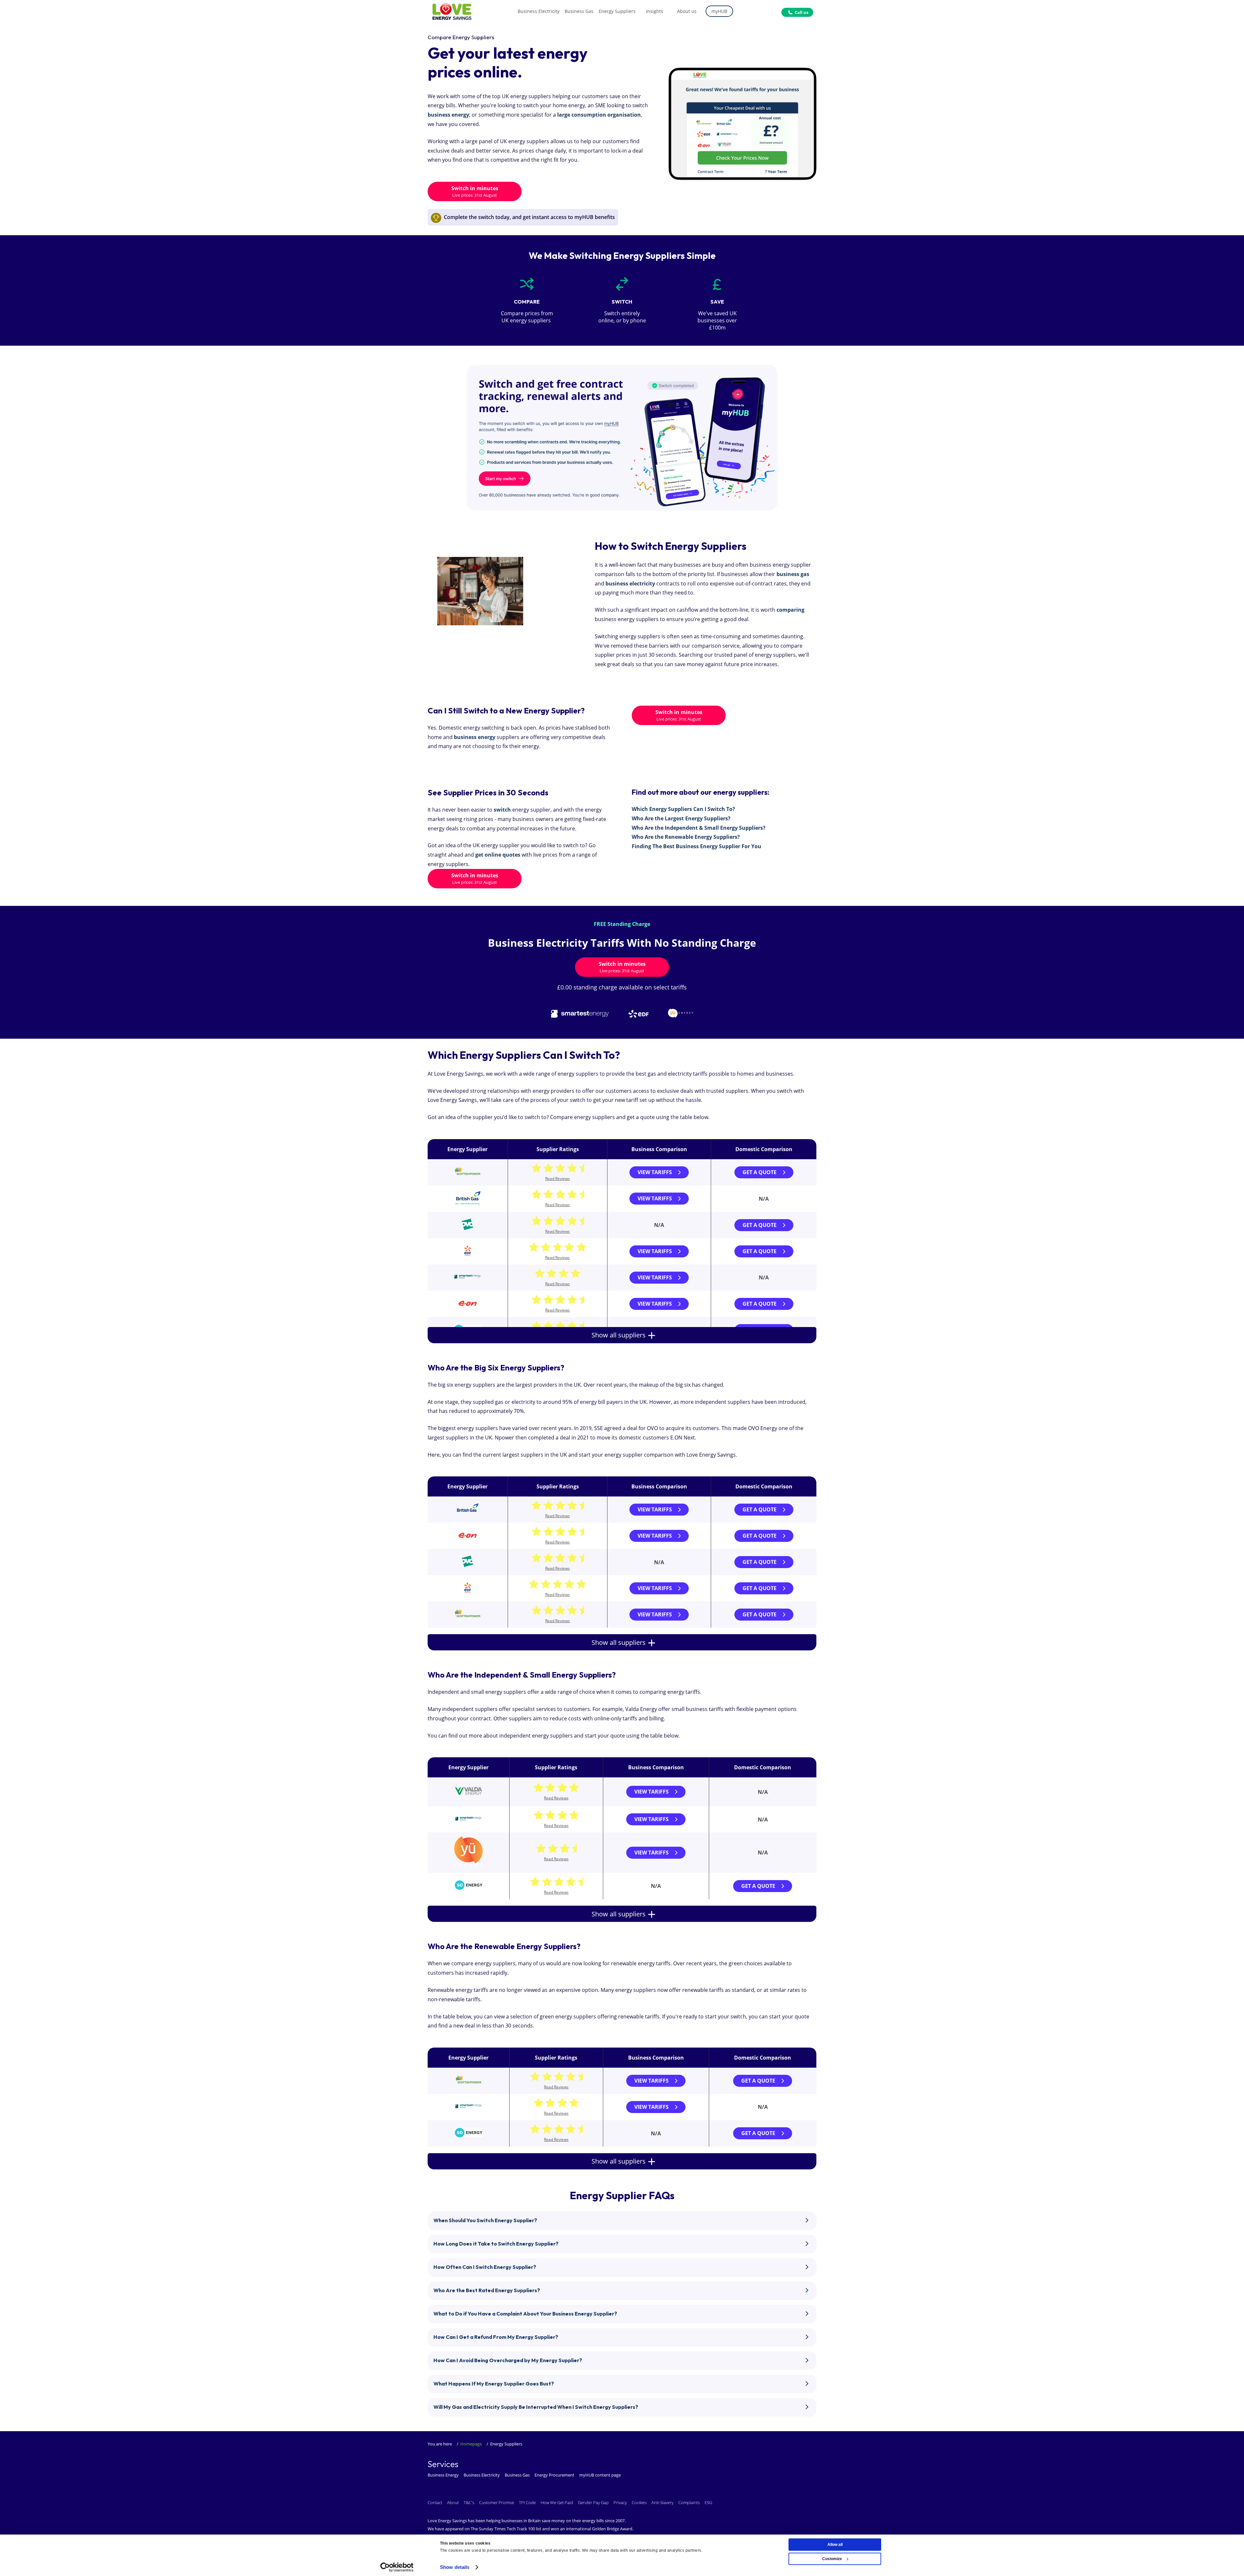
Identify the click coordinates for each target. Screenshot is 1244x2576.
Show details (455, 2567)
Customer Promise (497, 2502)
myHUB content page (600, 2475)
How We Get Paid (557, 2502)
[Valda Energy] (468, 1799)
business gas (793, 574)
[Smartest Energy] (467, 1279)
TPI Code (527, 2502)
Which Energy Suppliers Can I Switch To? (683, 809)
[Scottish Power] (467, 1175)
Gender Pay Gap (593, 2502)
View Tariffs (655, 1172)
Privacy (620, 2502)
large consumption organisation (599, 115)
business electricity (630, 583)
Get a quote (760, 1172)
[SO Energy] (469, 1892)
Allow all (835, 2545)
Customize (832, 2559)
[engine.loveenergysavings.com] (622, 438)
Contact (435, 2502)
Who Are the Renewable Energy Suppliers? (686, 837)
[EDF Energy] (467, 1254)
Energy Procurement (554, 2475)
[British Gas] (467, 1513)
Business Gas (517, 2475)
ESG (708, 2502)
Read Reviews (558, 1178)
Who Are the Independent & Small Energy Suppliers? (699, 828)
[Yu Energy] (468, 1865)
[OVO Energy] (467, 1228)
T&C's (469, 2502)
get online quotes (498, 855)
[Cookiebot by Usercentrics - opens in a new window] (397, 2567)
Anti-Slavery (662, 2502)
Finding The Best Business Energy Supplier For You (697, 846)
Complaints (689, 2502)
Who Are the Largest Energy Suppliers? (681, 818)
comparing (790, 610)
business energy (448, 115)
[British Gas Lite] (468, 1205)
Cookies (639, 2502)
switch (502, 810)
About (453, 2502)
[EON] (467, 1307)
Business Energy (443, 2475)
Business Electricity (482, 2475)
